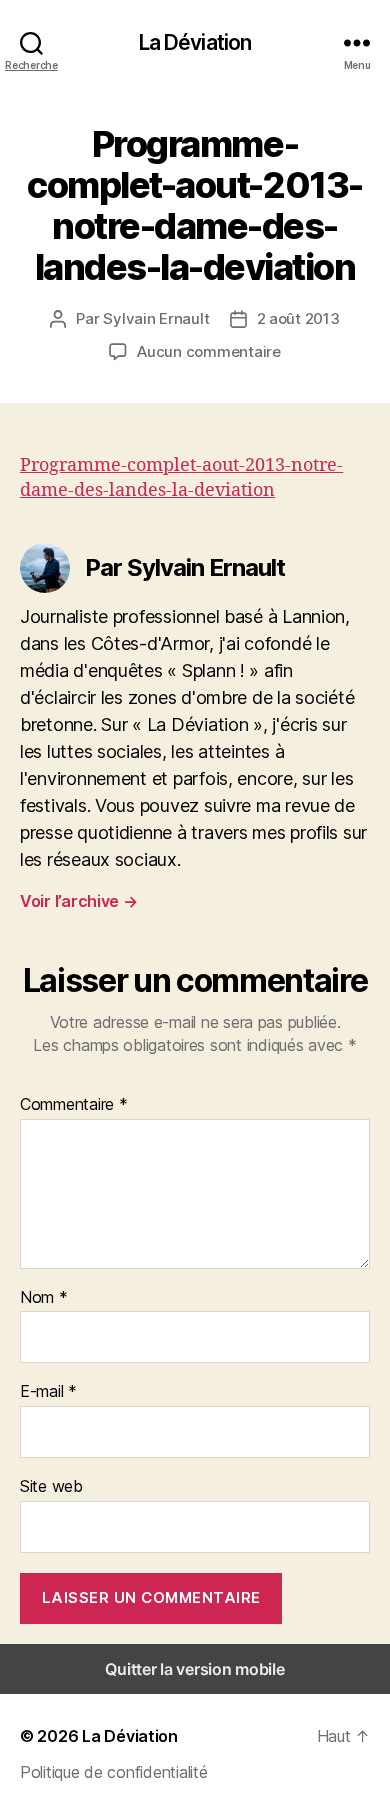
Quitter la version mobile (194, 1669)
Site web (51, 1487)
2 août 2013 (298, 318)
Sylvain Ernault (156, 318)
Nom (44, 1298)
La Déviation (195, 42)
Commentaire (74, 1105)
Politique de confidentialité (113, 1772)
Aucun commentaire (209, 351)
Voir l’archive (79, 901)
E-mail (48, 1392)
